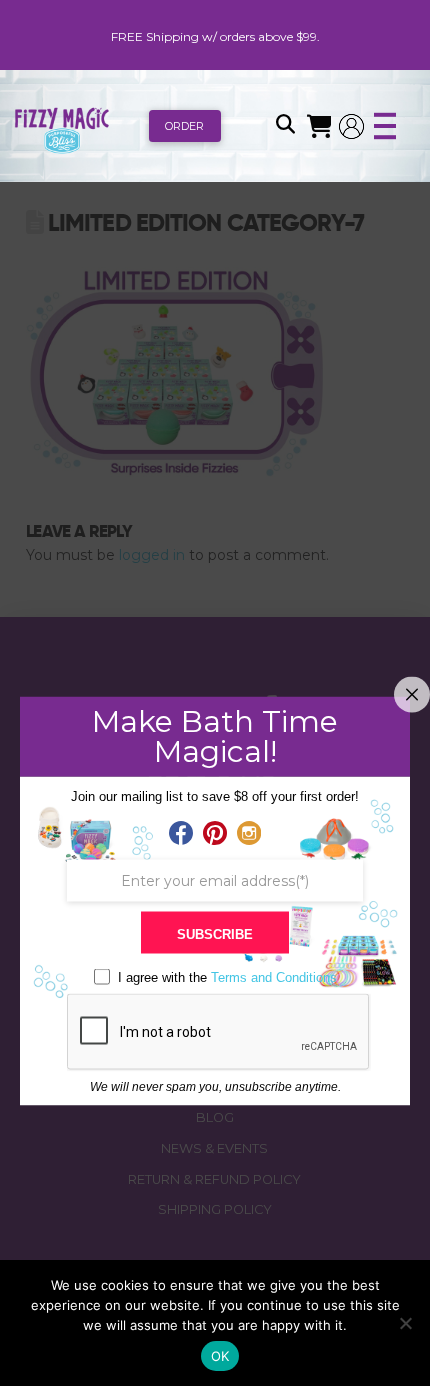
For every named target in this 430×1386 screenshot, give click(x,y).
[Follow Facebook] (181, 834)
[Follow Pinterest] (215, 834)
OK (220, 1356)
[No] (405, 1323)
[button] (285, 126)
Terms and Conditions (274, 977)
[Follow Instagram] (249, 834)
